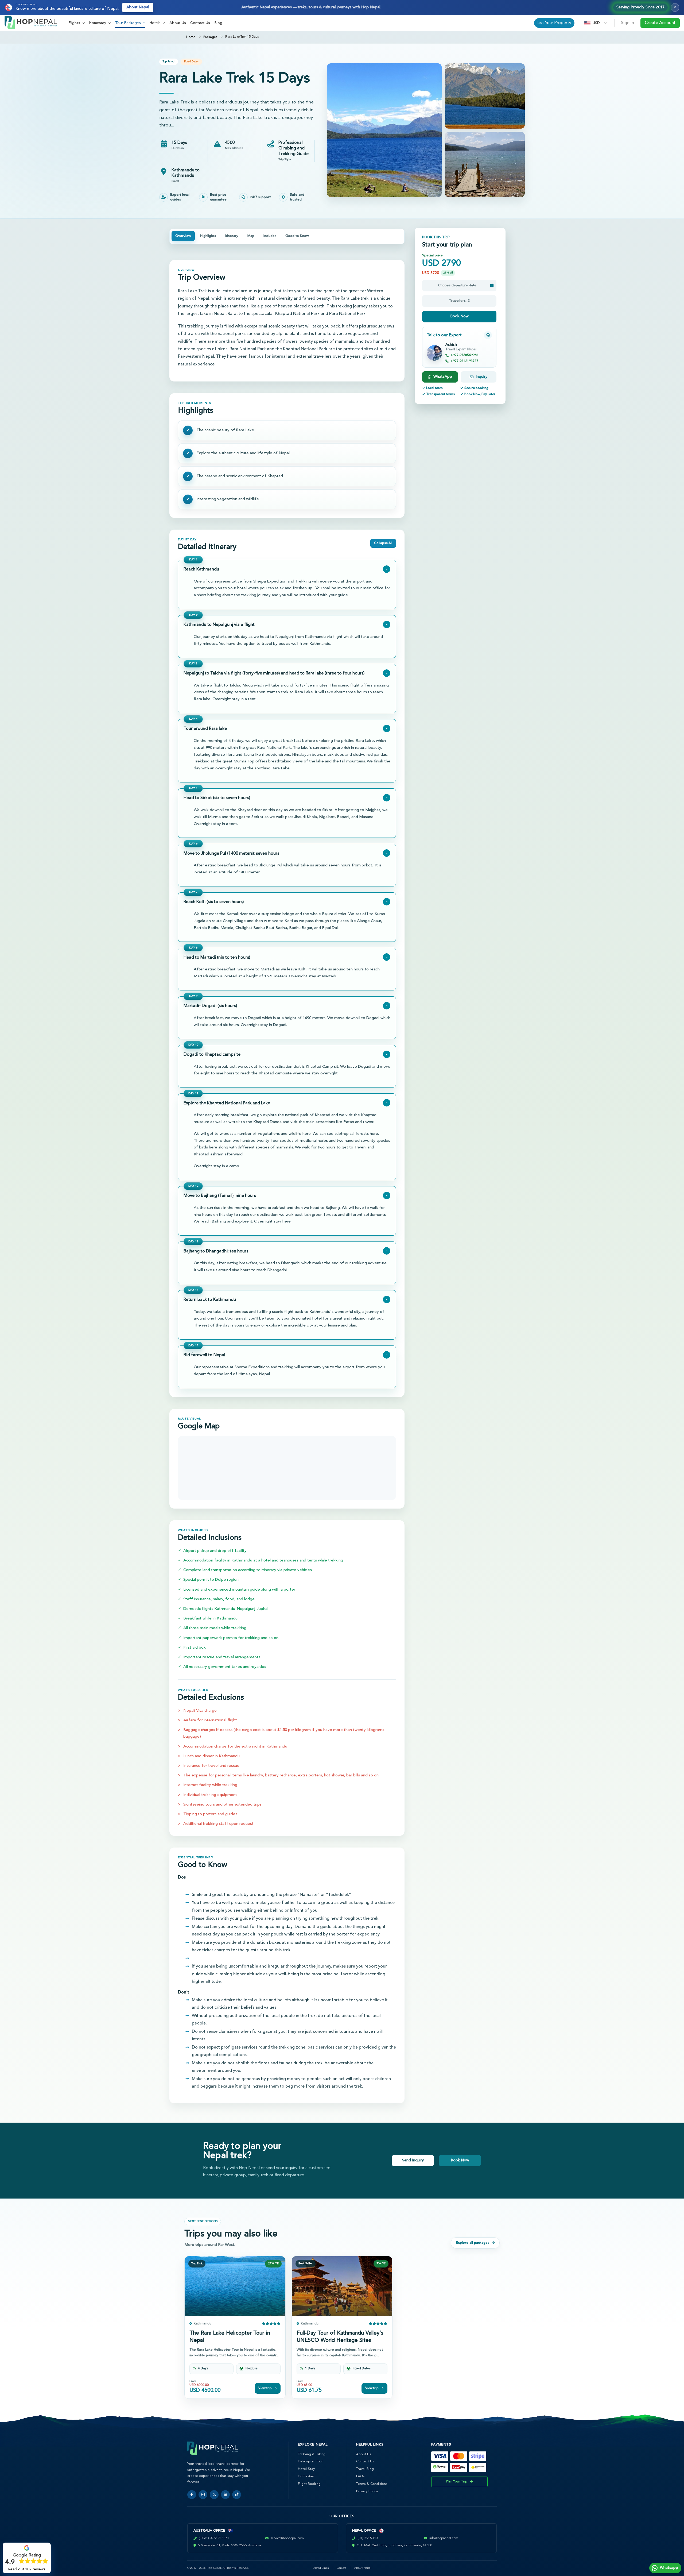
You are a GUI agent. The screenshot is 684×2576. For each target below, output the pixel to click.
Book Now (459, 316)
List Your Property (554, 23)
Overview (183, 236)
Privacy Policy (367, 2491)
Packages (210, 37)
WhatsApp (443, 377)
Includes (270, 236)
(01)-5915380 (368, 2538)
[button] (77, 23)
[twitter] (214, 2495)
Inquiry (481, 377)
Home (191, 37)
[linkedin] (225, 2495)
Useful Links (321, 2568)
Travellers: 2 (459, 301)
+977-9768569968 (464, 355)
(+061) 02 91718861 (214, 2538)
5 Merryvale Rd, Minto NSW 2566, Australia (230, 2546)
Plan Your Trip (457, 2482)
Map (251, 236)
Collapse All (383, 543)
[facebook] (192, 2495)
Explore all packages (473, 2243)
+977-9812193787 (464, 361)
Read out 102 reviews (27, 2569)
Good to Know (297, 236)
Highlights (208, 236)
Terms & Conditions (372, 2484)
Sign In (627, 23)
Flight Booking (309, 2484)
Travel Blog (365, 2469)
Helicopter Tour (310, 2461)
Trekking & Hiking (312, 2454)
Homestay (306, 2476)
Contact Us (200, 23)
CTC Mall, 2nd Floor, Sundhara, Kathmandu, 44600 (394, 2546)
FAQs (360, 2476)
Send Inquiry (413, 2160)
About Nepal (138, 7)
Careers (341, 2568)
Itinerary (232, 236)
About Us (178, 23)
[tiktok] (237, 2495)
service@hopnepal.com (287, 2538)
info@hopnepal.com (444, 2538)
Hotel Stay (306, 2469)
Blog (218, 23)
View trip (265, 2388)
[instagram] (203, 2495)
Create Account (660, 23)
